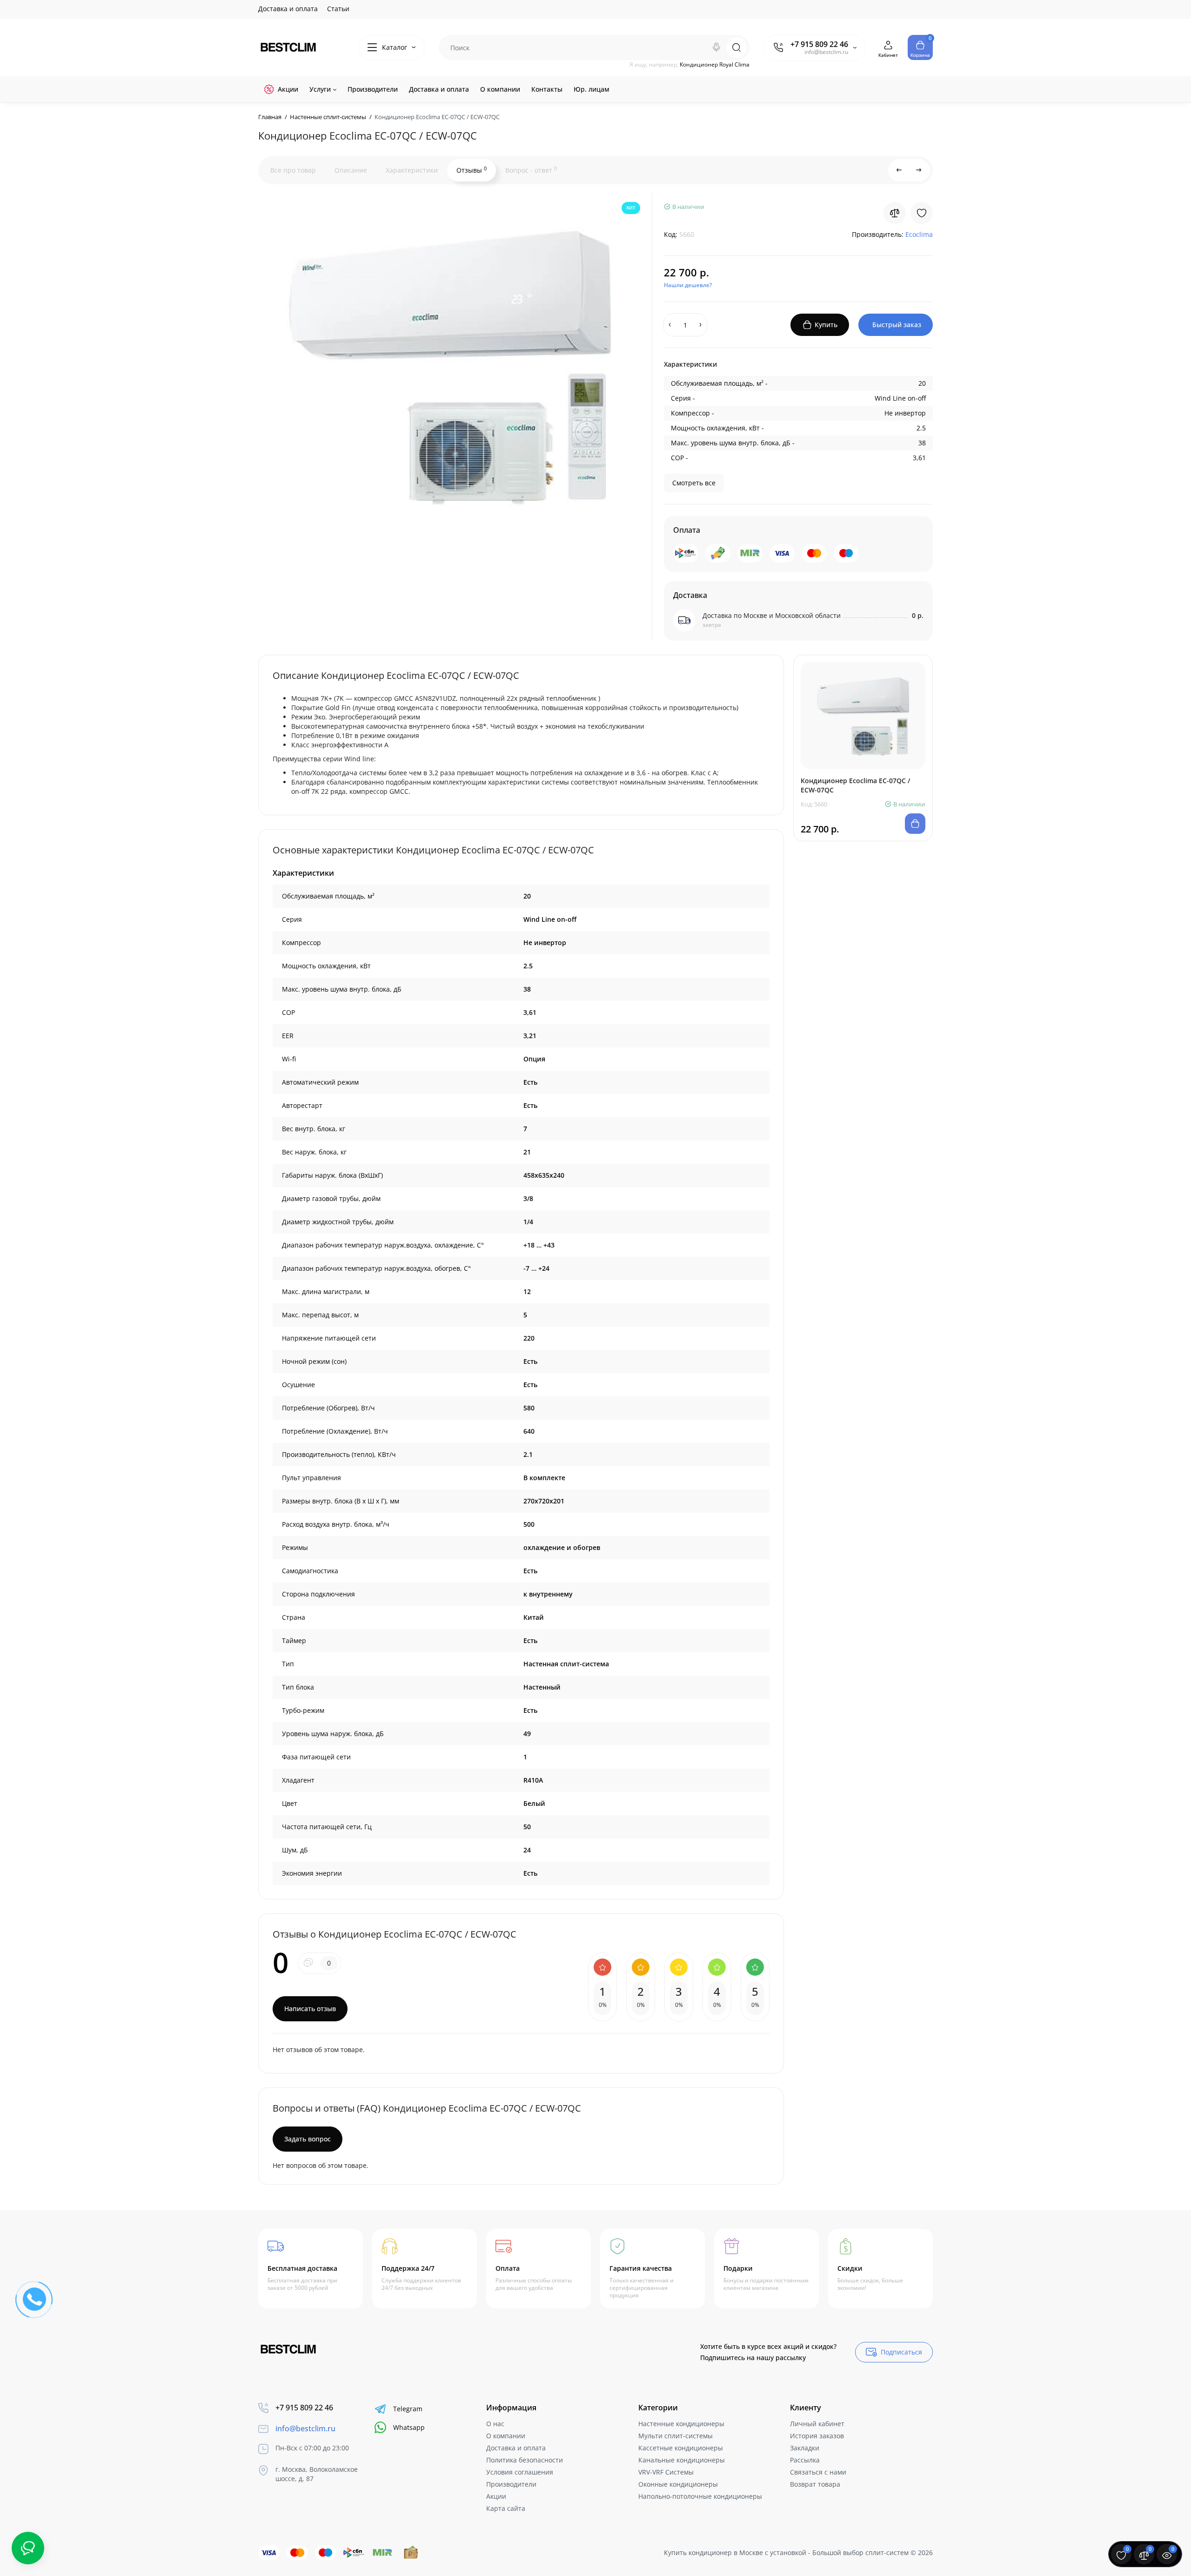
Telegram (408, 2409)
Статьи (338, 9)
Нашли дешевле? (688, 285)
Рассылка (805, 2460)
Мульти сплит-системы (676, 2436)
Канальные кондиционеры (682, 2460)
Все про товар (293, 170)
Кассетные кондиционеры (681, 2448)
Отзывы (472, 170)
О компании (506, 2436)
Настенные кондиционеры (681, 2424)
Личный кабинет (817, 2424)
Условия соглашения (520, 2472)
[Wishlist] (922, 213)
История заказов (817, 2436)
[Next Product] (919, 170)
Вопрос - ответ (531, 170)
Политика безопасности (525, 2460)
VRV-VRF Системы (666, 2472)
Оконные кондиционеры (678, 2484)
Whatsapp (409, 2427)
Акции (496, 2496)
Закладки (805, 2448)
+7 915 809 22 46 (819, 44)
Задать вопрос (308, 2139)
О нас (495, 2424)
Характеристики (412, 170)
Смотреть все (694, 483)
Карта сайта (506, 2508)
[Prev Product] (899, 170)
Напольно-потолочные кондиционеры (700, 2496)
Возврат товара (815, 2484)
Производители (511, 2484)
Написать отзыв (310, 2009)
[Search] (716, 47)
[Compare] (895, 213)
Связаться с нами (818, 2472)
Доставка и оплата (288, 9)
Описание (351, 170)
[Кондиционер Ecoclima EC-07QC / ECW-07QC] (449, 365)
